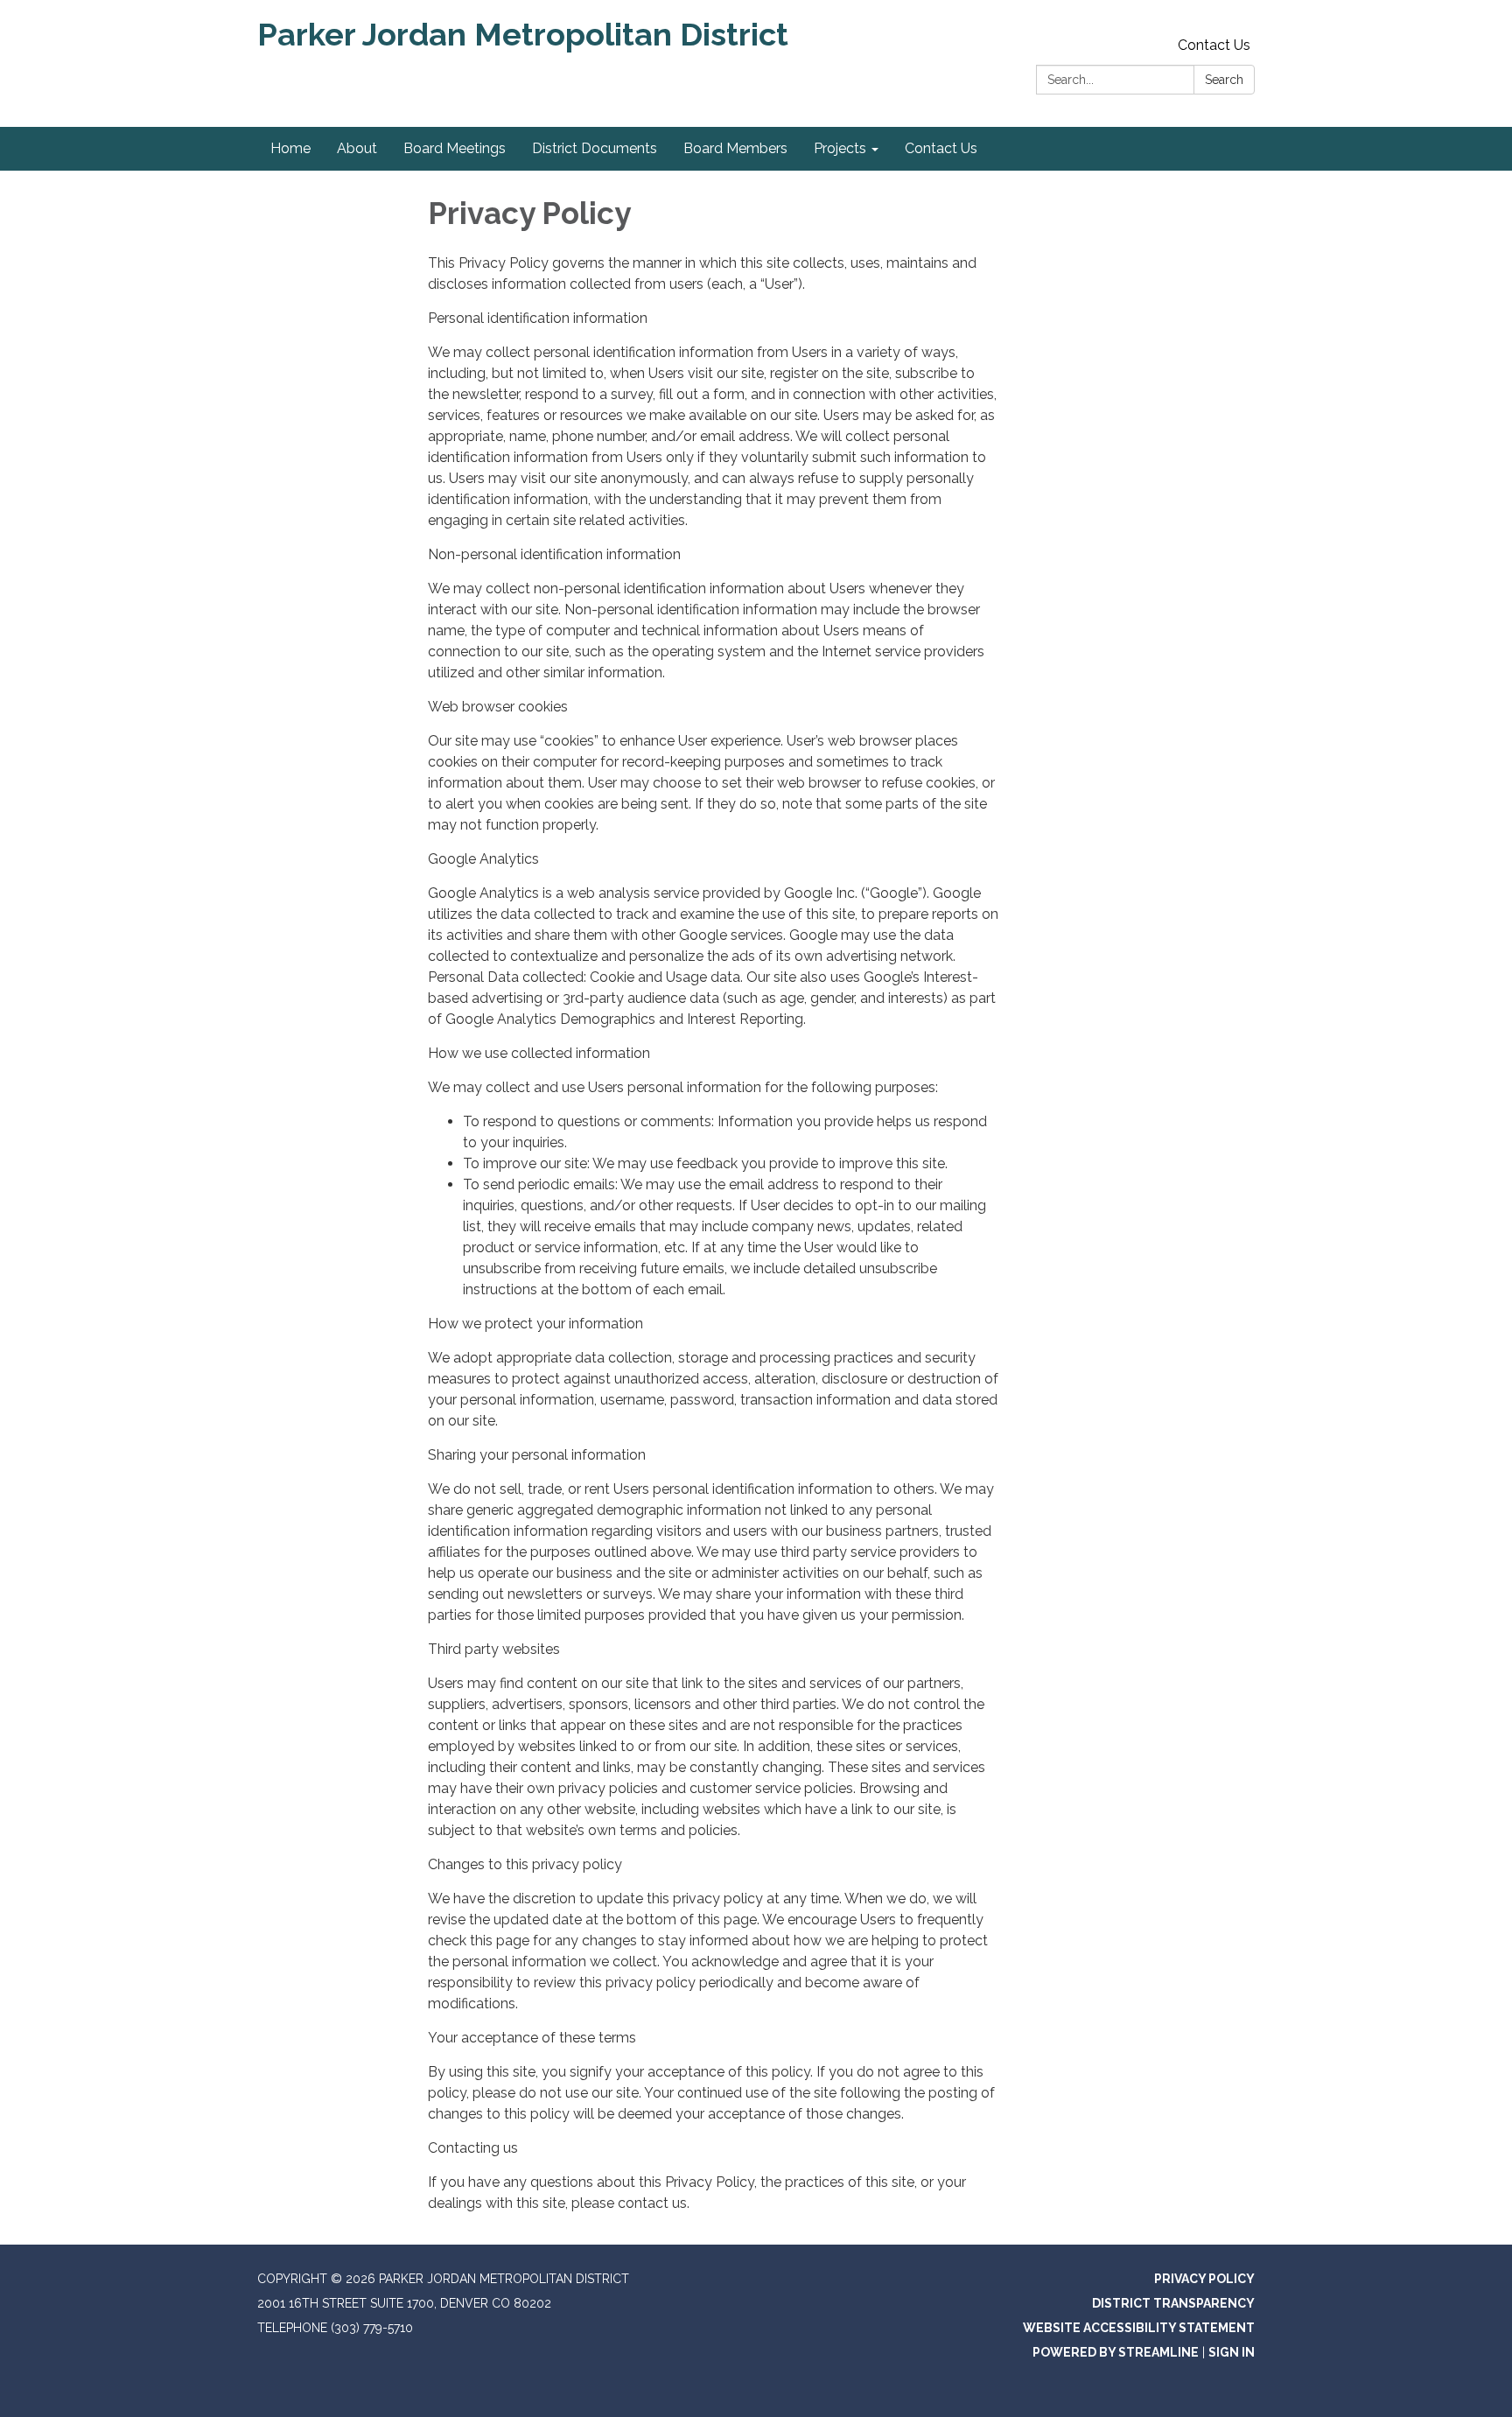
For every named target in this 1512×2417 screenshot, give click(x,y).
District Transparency (1173, 2303)
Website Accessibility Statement (1139, 2328)
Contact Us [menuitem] (941, 148)
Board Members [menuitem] (735, 148)
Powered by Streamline (1116, 2352)
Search (1224, 80)
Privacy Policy (1204, 2279)
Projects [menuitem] (840, 148)
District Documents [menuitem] (595, 148)
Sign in (1232, 2352)
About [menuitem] (357, 148)
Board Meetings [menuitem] (455, 148)
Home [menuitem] (290, 148)
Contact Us (1214, 45)
